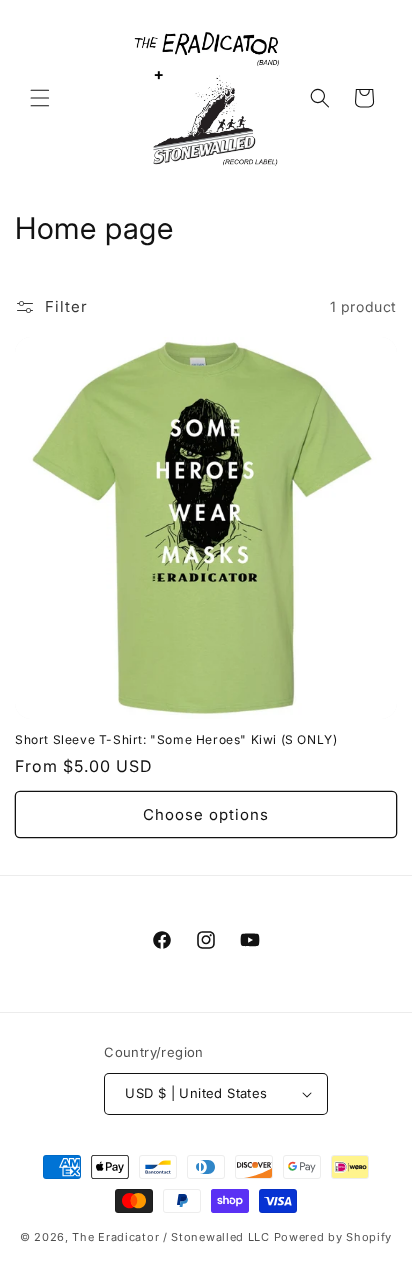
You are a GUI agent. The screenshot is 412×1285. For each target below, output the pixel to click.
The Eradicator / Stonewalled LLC (170, 1237)
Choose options (206, 814)
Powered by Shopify (333, 1237)
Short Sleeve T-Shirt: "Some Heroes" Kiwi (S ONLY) (176, 739)
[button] (40, 98)
